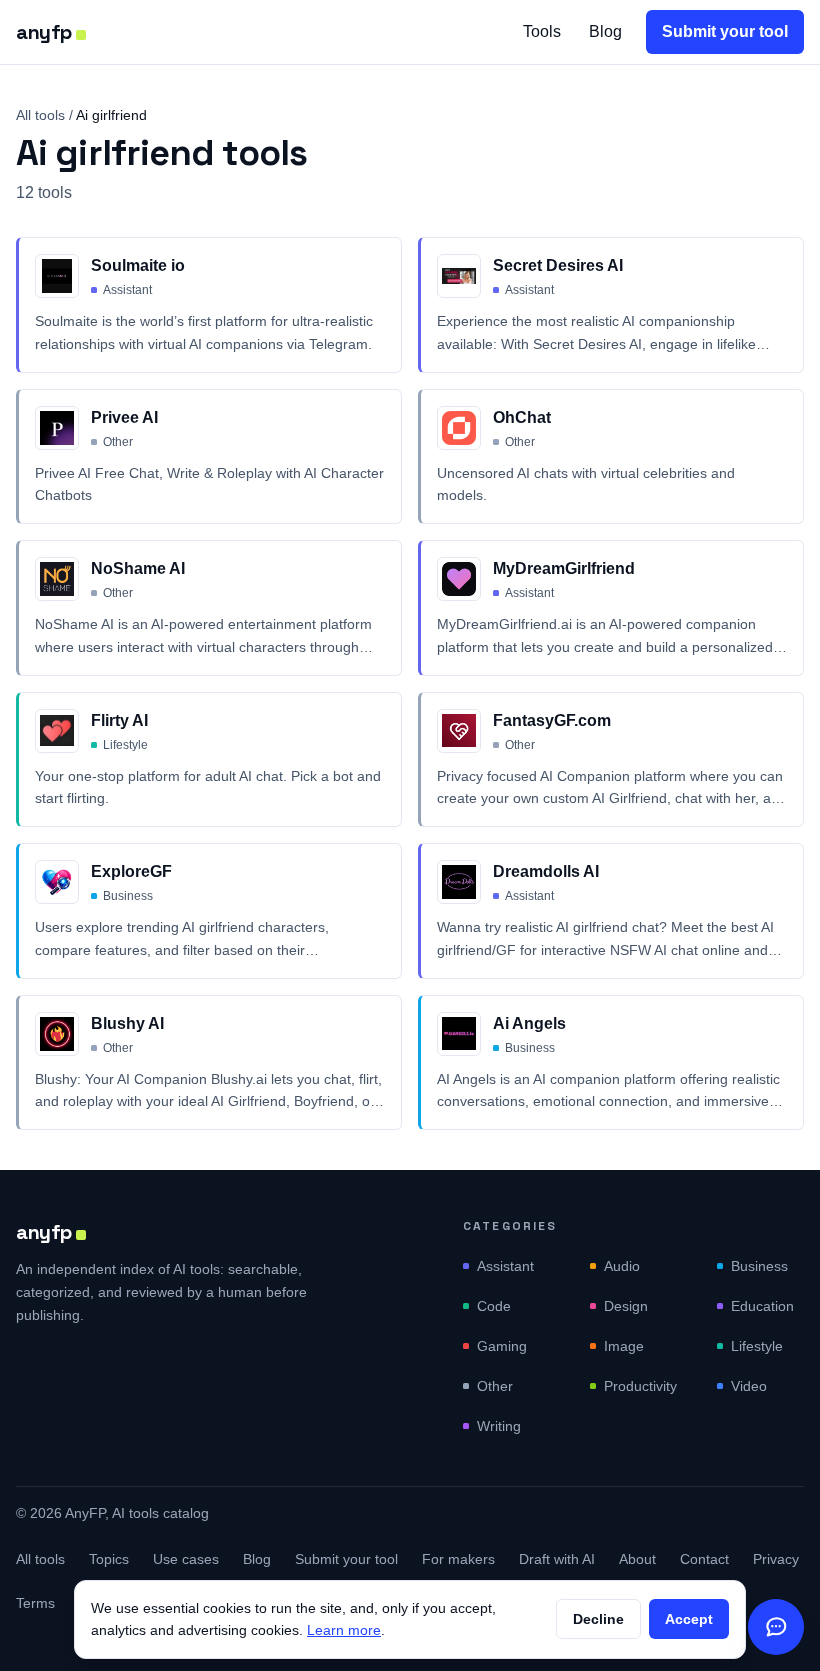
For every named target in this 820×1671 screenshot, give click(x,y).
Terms (35, 1603)
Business (759, 1266)
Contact (704, 1559)
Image (624, 1346)
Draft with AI (557, 1559)
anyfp (44, 32)
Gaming (502, 1346)
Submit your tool (725, 31)
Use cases (186, 1559)
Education (762, 1306)
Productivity (640, 1386)
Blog (605, 31)
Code (494, 1306)
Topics (109, 1559)
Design (626, 1306)
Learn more (344, 1630)
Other (495, 1386)
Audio (622, 1266)
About (637, 1559)
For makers (458, 1559)
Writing (499, 1426)
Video (749, 1386)
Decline (598, 1619)
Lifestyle (757, 1346)
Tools (542, 31)
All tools (40, 115)
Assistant (505, 1266)
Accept (689, 1619)
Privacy (776, 1559)
